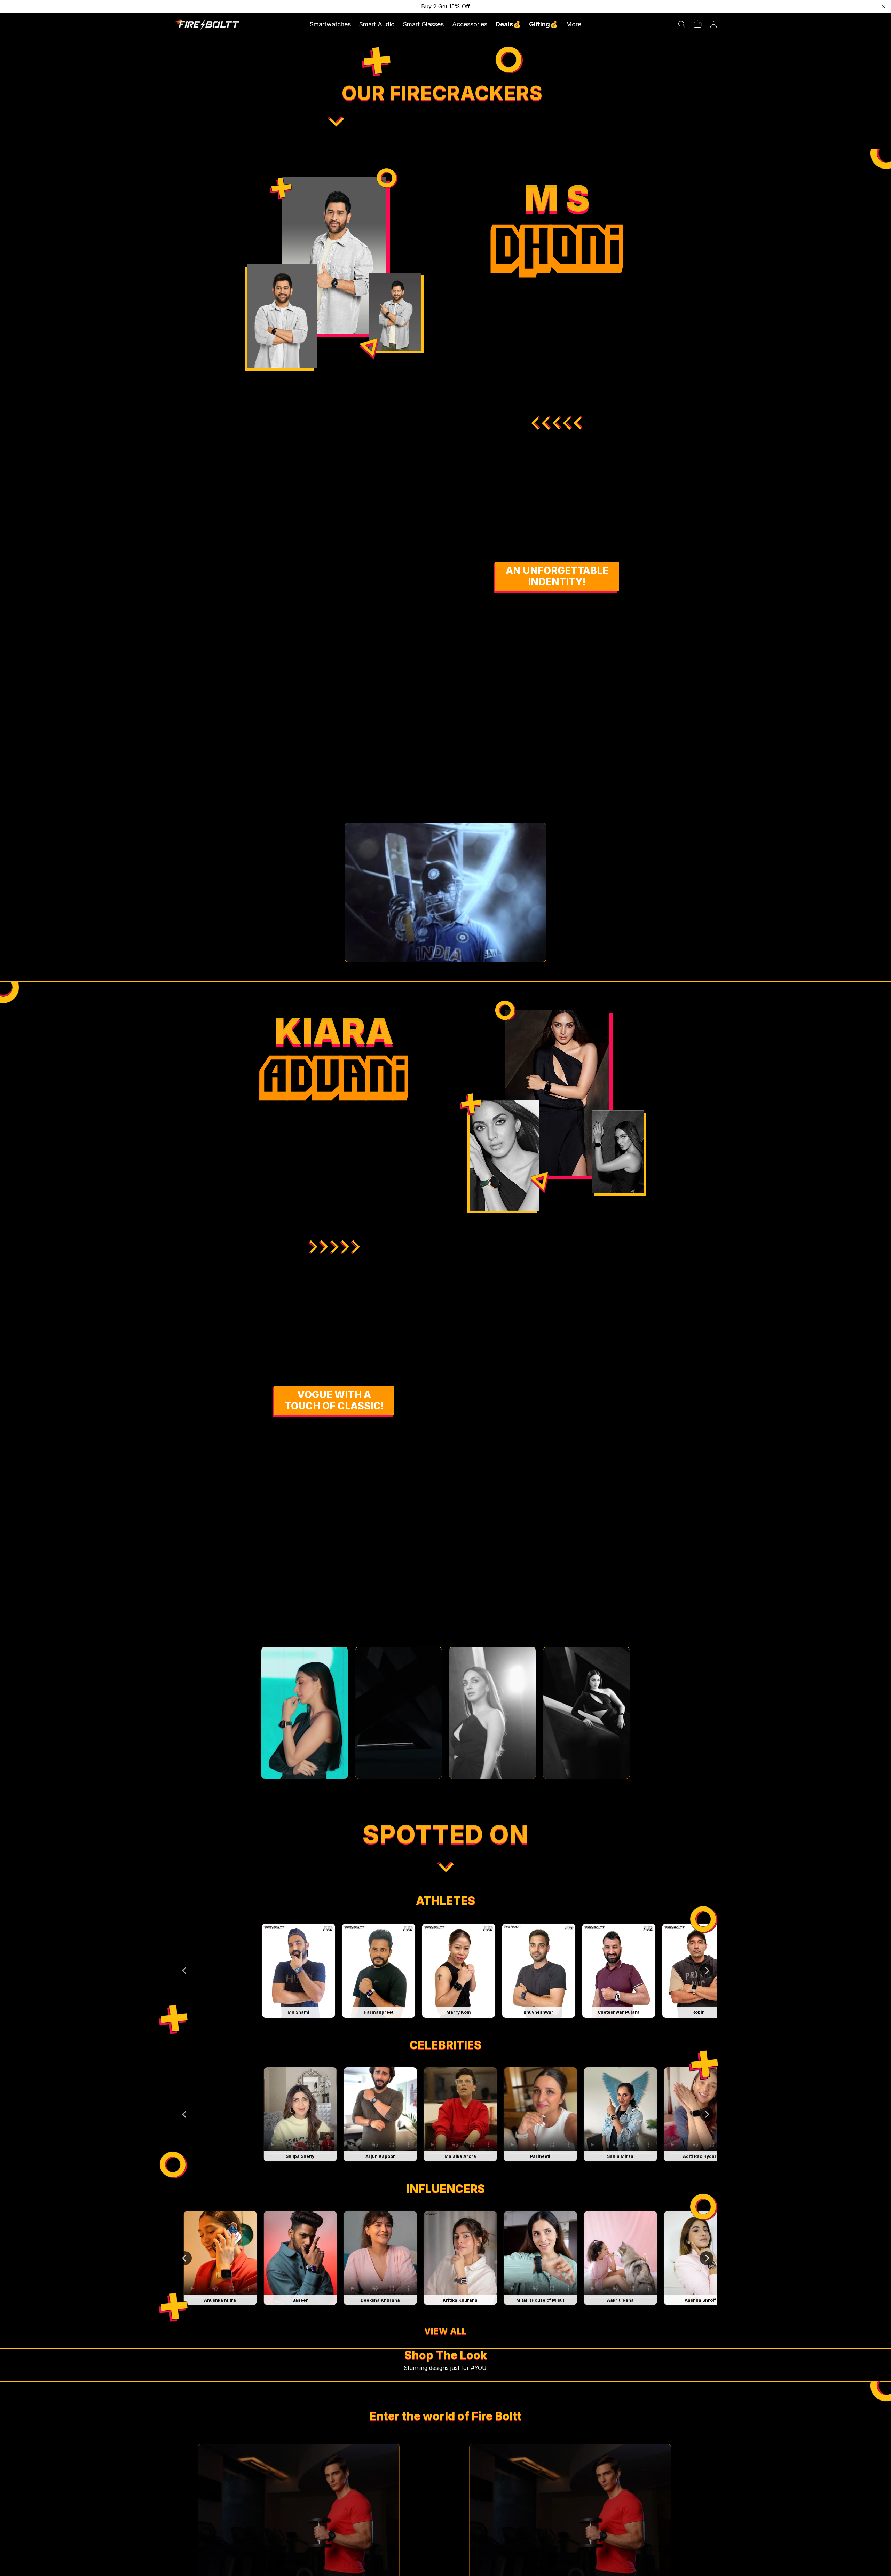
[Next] (707, 1971)
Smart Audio (377, 24)
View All (445, 2331)
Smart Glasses (423, 24)
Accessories (470, 24)
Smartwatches (330, 24)
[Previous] (185, 1971)
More (574, 24)
